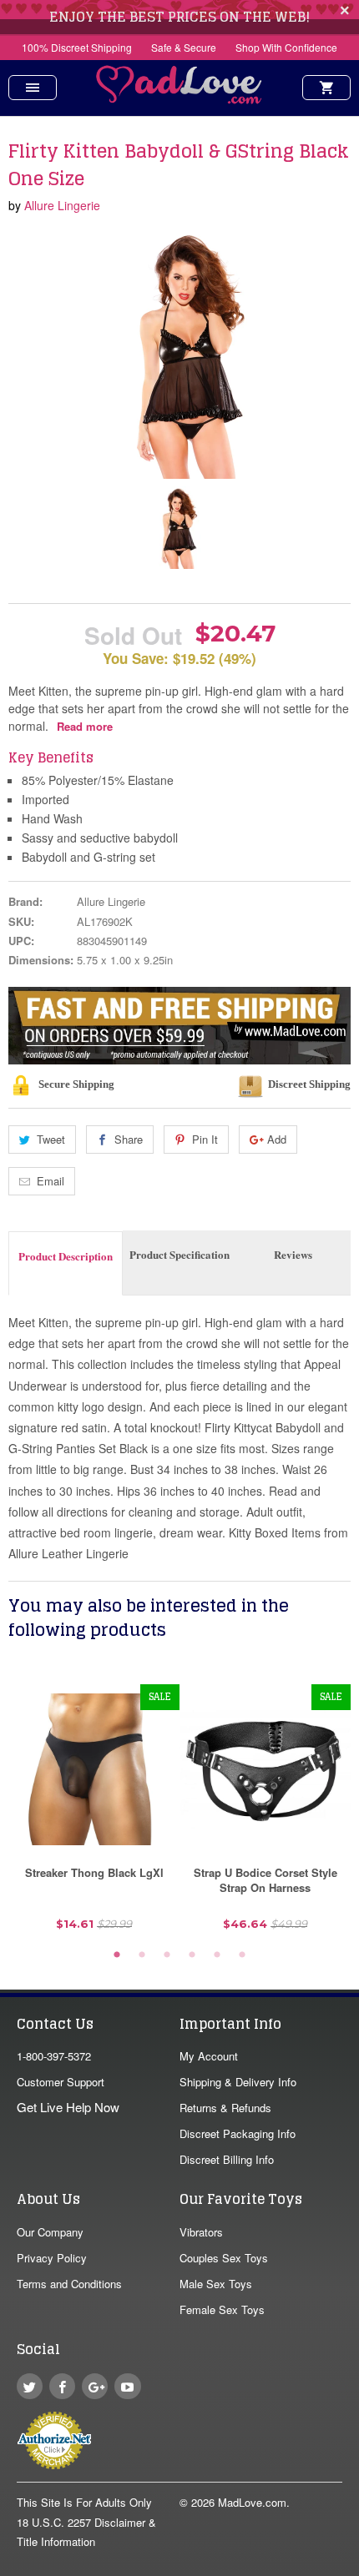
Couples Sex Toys (224, 2258)
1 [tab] (117, 1955)
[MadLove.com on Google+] (95, 2386)
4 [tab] (192, 1955)
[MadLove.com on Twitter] (30, 2386)
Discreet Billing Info (227, 2159)
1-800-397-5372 (54, 2056)
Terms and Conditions (69, 2284)
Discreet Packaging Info (238, 2133)
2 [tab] (142, 1955)
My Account (209, 2056)
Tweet (51, 1139)
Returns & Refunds (225, 2108)
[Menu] (33, 88)
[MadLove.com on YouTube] (127, 2386)
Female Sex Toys (222, 2309)
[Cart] (326, 88)
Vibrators (201, 2232)
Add (277, 1139)
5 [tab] (217, 1955)
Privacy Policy (52, 2258)
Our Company (50, 2232)
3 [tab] (167, 1955)
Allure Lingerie (62, 205)
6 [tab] (242, 1955)
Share (129, 1139)
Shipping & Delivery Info (238, 2082)
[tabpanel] (94, 1814)
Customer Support (61, 2082)
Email (51, 1181)
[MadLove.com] (179, 99)
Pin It (205, 1139)
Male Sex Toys (216, 2284)
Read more (85, 726)
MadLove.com (252, 2502)
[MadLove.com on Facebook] (62, 2386)
